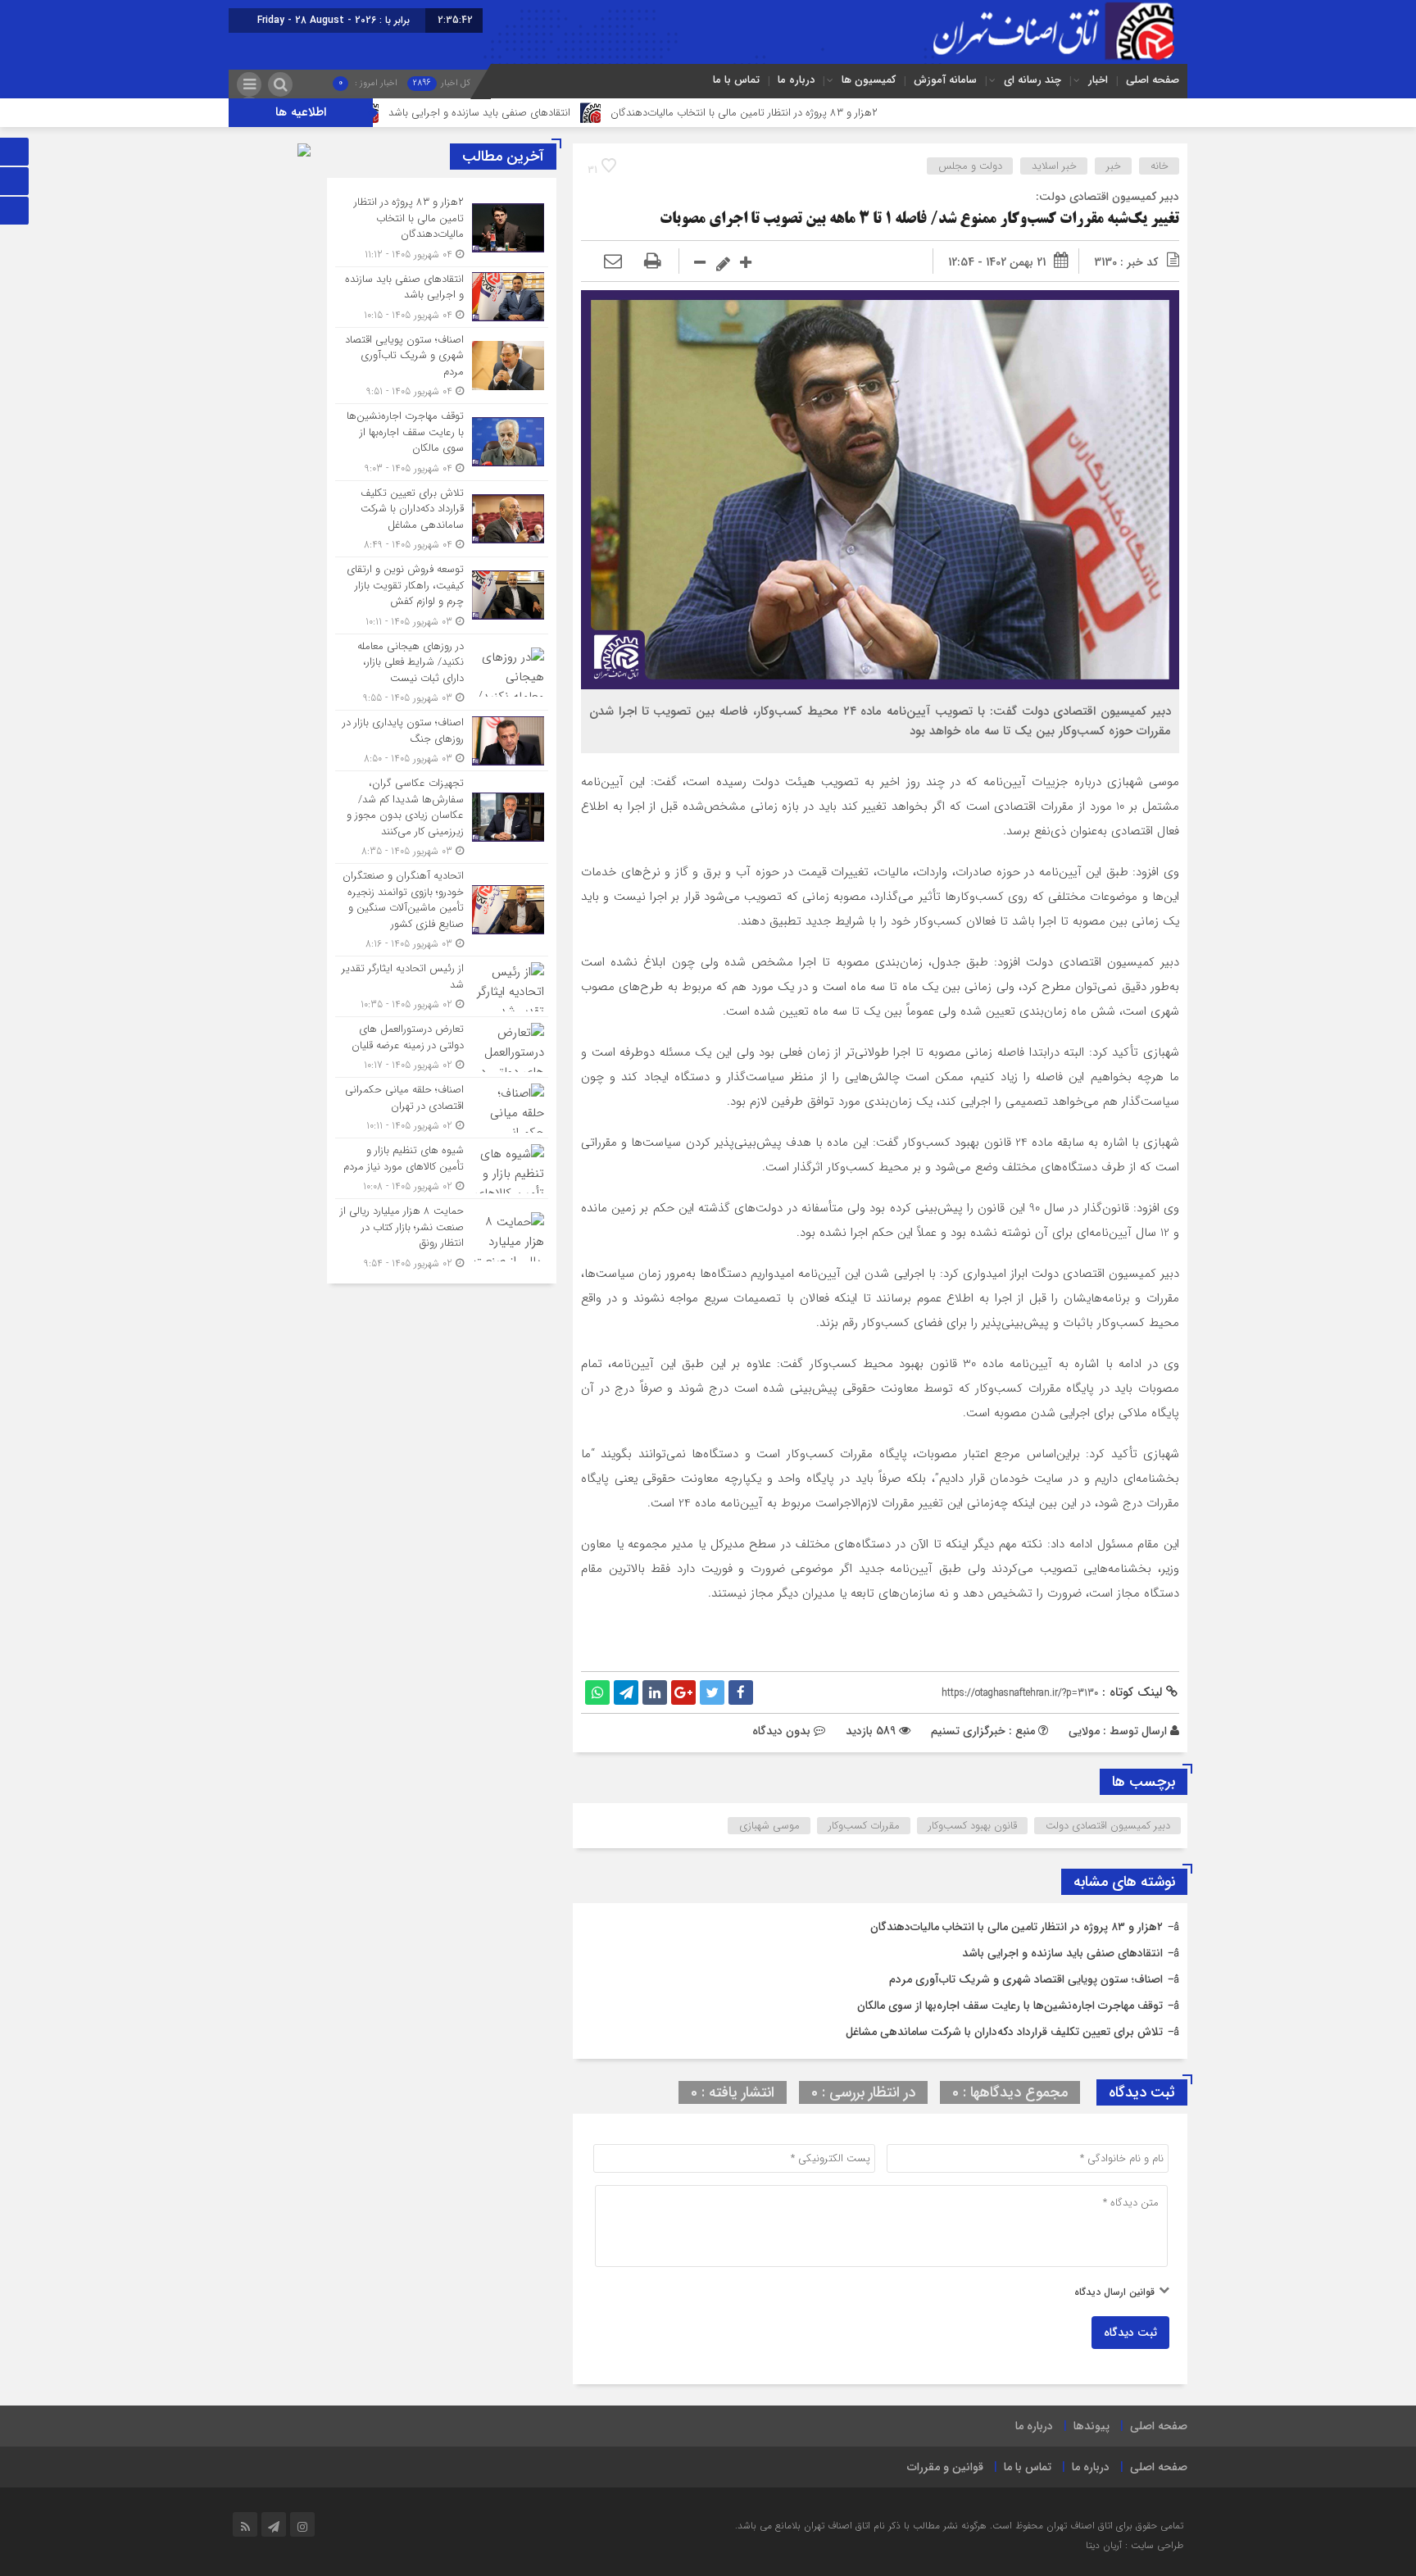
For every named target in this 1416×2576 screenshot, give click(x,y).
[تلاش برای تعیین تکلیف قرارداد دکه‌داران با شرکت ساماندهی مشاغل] (442, 519)
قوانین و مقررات (945, 2467)
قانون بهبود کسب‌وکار (973, 1826)
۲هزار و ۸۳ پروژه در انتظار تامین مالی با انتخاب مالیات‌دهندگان (854, 113)
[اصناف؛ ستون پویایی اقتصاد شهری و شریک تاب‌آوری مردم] (442, 366)
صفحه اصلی (1153, 80)
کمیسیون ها (869, 80)
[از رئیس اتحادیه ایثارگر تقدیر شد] (442, 986)
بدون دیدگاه (781, 1731)
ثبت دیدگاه (1130, 2333)
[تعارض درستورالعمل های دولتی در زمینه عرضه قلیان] (442, 1047)
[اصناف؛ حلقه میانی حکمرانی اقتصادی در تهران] (442, 1108)
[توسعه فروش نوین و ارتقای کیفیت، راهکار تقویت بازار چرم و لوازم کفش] (442, 595)
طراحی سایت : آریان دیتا (1135, 2545)
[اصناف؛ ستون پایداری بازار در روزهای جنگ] (442, 741)
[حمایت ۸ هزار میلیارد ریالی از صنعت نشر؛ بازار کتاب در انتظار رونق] (442, 1235)
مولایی (1084, 1731)
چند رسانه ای (1032, 80)
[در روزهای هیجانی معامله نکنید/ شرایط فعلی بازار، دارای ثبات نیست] (442, 672)
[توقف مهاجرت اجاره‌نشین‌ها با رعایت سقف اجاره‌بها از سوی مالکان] (442, 442)
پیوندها (1091, 2426)
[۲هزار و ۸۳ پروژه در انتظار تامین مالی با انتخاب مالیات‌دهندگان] (442, 228)
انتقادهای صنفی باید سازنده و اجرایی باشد (589, 113)
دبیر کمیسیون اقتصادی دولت (1108, 1826)
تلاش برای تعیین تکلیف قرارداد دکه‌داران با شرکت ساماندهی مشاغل (1004, 2032)
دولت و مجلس (970, 166)
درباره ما (796, 80)
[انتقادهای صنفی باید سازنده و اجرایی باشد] (442, 297)
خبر (1114, 166)
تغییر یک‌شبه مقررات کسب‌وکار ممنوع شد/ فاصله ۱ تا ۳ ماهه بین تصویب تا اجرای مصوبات (919, 220)
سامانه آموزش (945, 80)
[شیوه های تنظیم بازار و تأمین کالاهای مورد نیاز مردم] (442, 1168)
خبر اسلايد (1054, 166)
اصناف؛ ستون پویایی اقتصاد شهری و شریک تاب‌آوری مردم (1026, 1979)
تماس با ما (736, 80)
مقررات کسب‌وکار (864, 1826)
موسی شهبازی (769, 1826)
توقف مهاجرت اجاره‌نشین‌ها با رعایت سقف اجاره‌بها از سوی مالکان (1010, 2006)
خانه (1160, 166)
